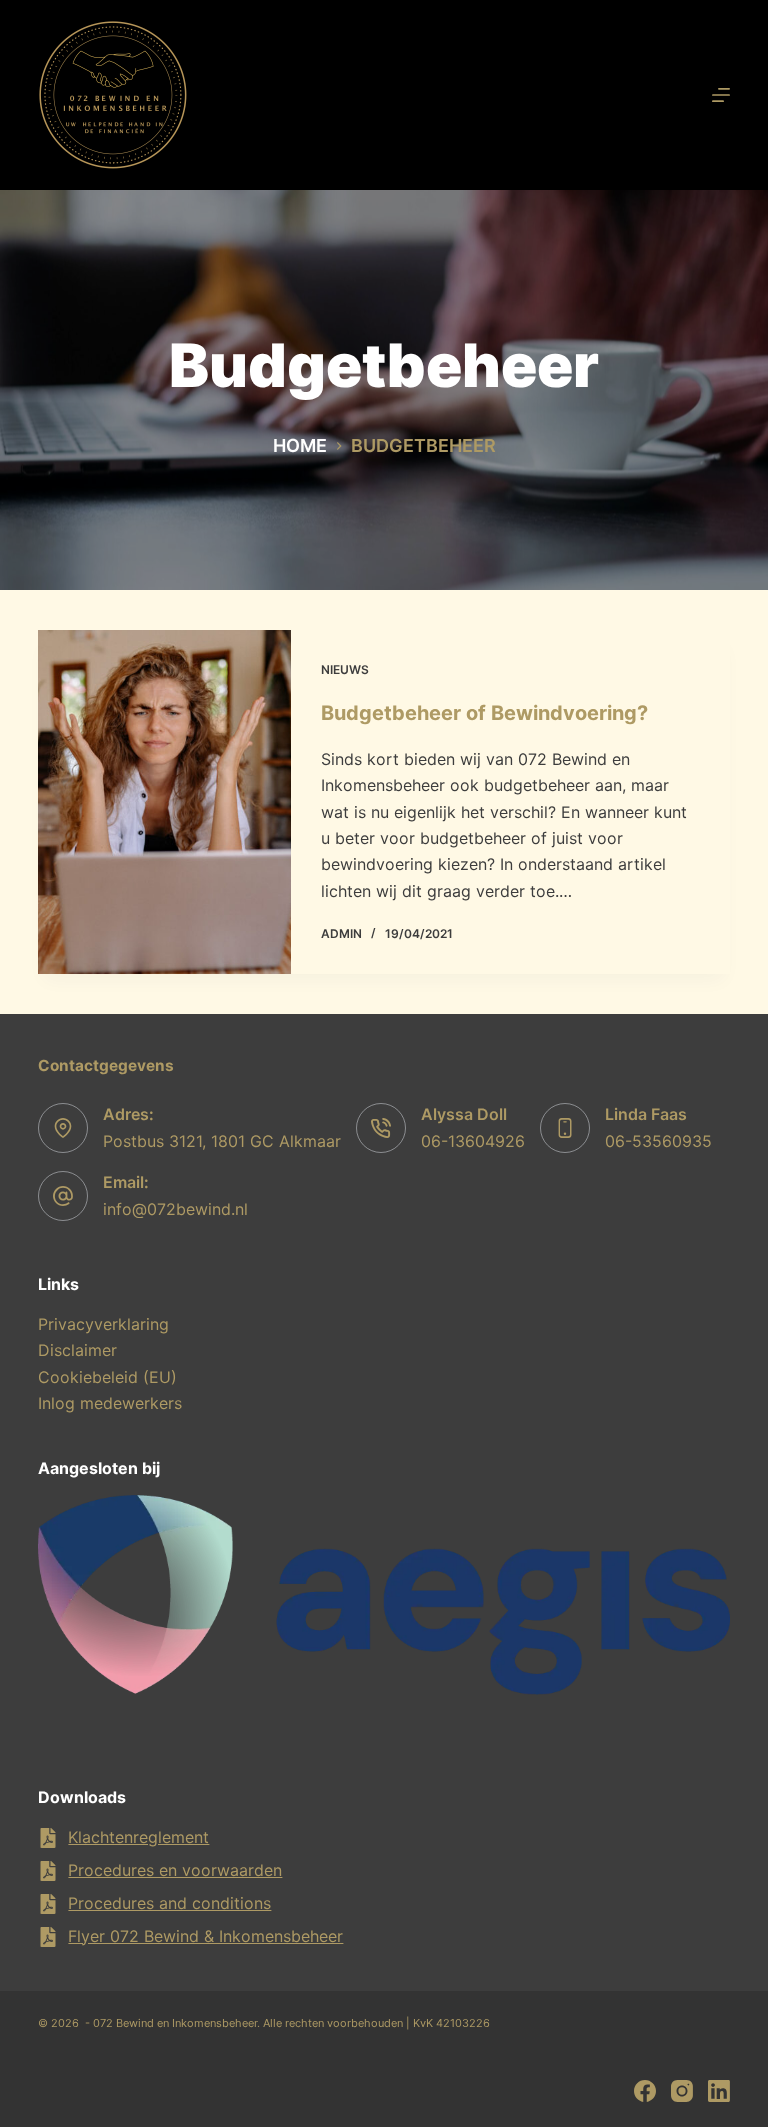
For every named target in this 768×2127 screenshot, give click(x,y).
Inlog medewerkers (110, 1403)
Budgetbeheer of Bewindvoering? (484, 713)
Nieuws (345, 669)
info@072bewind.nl (175, 1209)
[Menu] (721, 95)
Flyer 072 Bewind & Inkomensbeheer (205, 1936)
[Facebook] (645, 2091)
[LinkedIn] (719, 2091)
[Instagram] (682, 2091)
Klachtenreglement (138, 1837)
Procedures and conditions (169, 1903)
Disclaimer (77, 1350)
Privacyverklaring (103, 1324)
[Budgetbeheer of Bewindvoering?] (164, 802)
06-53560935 (658, 1141)
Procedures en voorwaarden (175, 1870)
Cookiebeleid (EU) (107, 1377)
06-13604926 (473, 1141)
